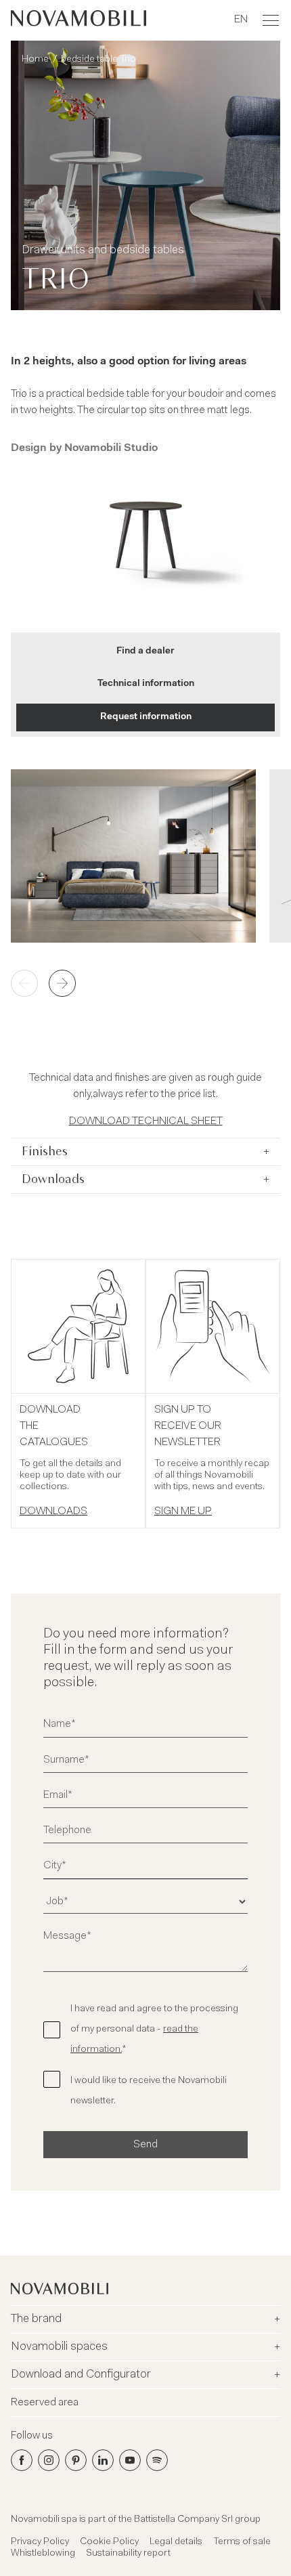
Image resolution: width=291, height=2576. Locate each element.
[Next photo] (62, 983)
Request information (146, 717)
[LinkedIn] (103, 2460)
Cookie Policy (109, 2542)
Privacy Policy (40, 2542)
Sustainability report (128, 2554)
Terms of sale (242, 2542)
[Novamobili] (79, 20)
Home (35, 60)
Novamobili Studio (111, 448)
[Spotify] (157, 2460)
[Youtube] (130, 2460)
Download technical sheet (146, 1121)
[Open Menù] (271, 20)
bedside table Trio (98, 60)
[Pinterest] (76, 2460)
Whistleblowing (43, 2554)
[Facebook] (22, 2460)
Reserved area (45, 2403)
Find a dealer (145, 651)
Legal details (176, 2542)
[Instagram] (49, 2460)
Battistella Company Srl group (197, 2520)
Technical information (146, 684)
